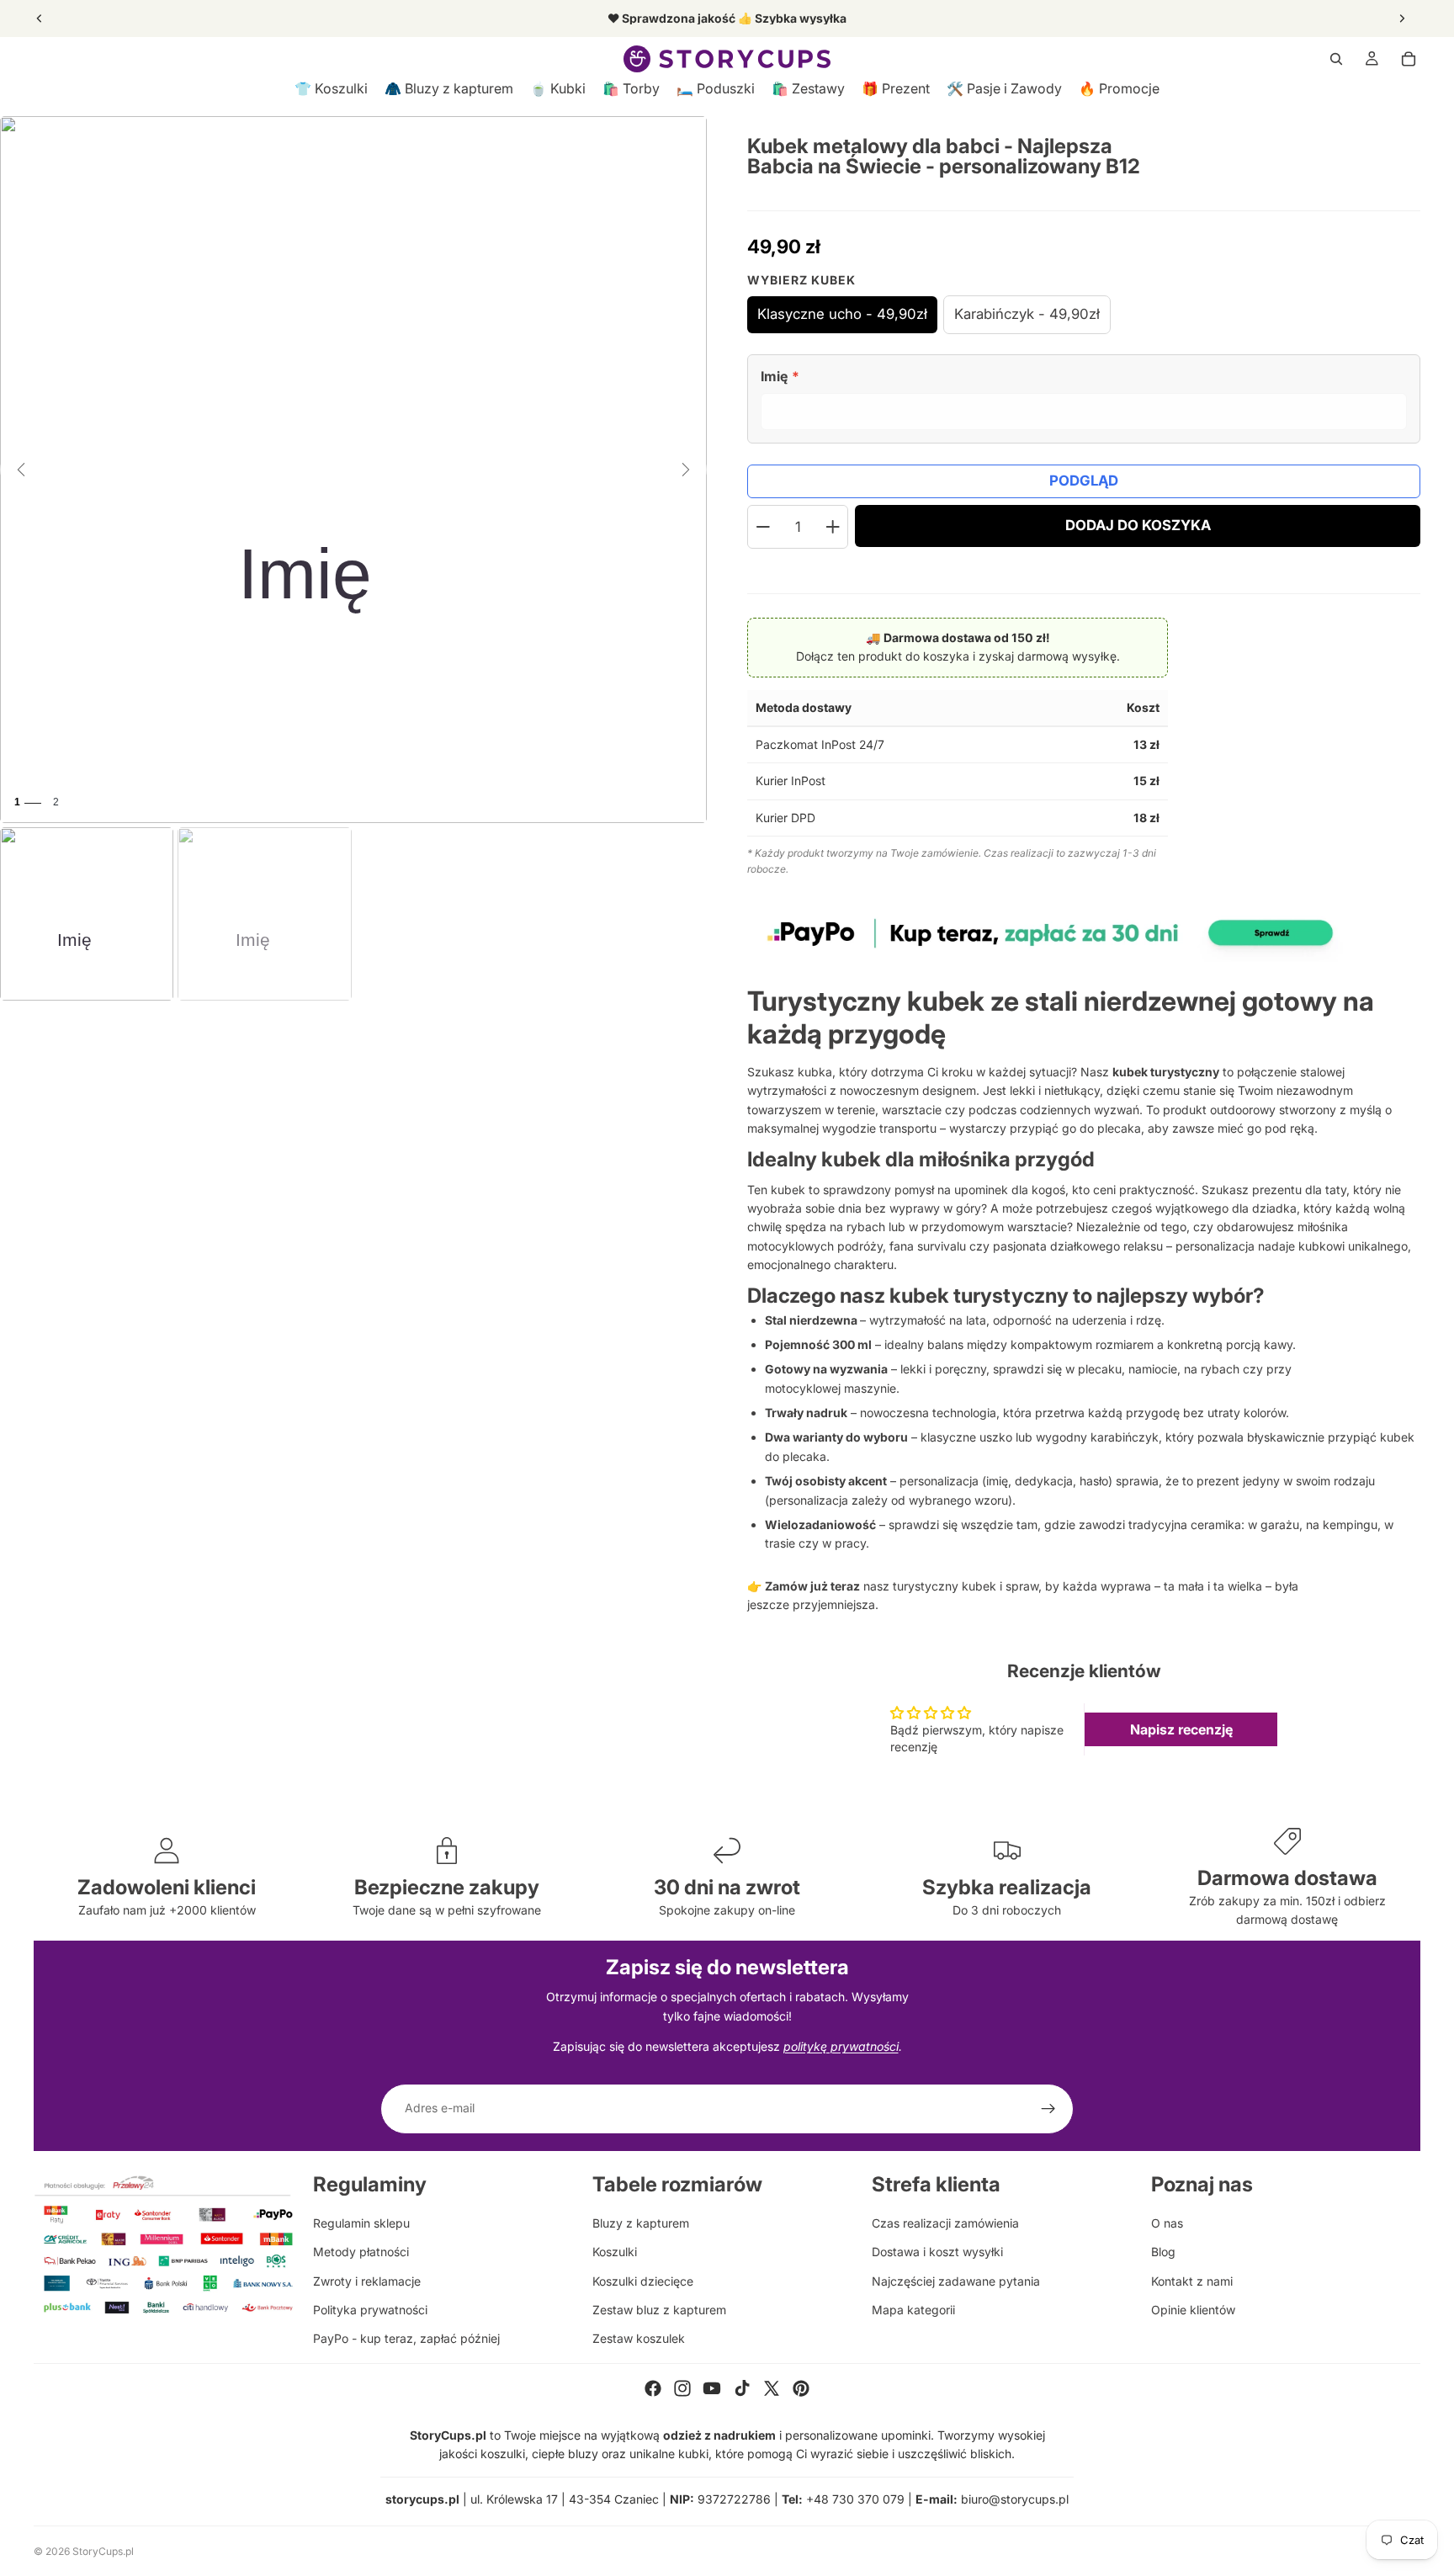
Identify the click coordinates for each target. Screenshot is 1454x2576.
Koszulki (615, 2252)
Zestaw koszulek (639, 2338)
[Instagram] (682, 2388)
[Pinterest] (801, 2388)
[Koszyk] (1409, 59)
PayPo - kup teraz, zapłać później (406, 2338)
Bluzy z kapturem (641, 2223)
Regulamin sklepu (361, 2223)
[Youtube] (712, 2388)
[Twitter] (772, 2388)
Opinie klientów (1193, 2310)
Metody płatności (361, 2252)
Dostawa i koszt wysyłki (937, 2252)
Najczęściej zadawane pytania (956, 2281)
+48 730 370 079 (855, 2499)
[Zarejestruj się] (1048, 2109)
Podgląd (1084, 481)
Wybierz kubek (801, 280)
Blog (1163, 2252)
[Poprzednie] (21, 470)
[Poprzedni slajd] (40, 19)
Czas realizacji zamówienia (945, 2223)
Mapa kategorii (913, 2310)
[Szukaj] (1336, 59)
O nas (1167, 2223)
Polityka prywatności (370, 2310)
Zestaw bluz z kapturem (659, 2310)
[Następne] (686, 470)
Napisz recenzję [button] (1181, 1729)
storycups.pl (422, 2499)
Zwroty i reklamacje (367, 2281)
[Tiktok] (742, 2388)
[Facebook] (653, 2388)
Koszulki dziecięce (643, 2281)
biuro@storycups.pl (1015, 2499)
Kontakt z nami (1192, 2281)
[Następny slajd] (1402, 19)
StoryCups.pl (103, 2551)
